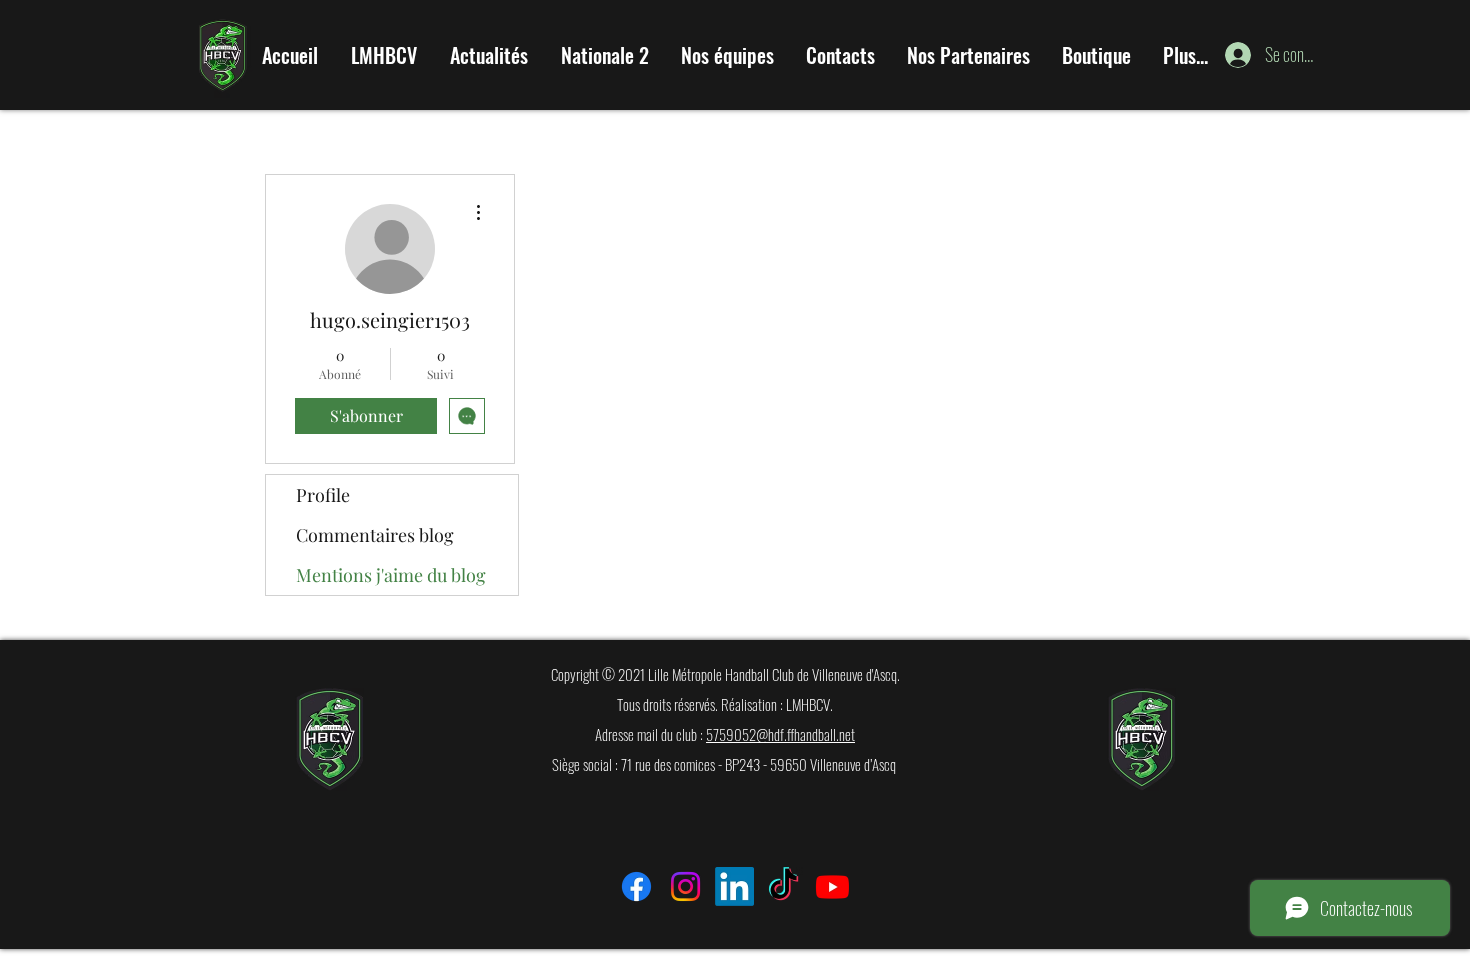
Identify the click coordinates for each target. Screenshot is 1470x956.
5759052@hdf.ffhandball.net (780, 734)
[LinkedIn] (734, 886)
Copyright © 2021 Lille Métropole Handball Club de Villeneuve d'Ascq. (725, 674)
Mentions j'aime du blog (391, 575)
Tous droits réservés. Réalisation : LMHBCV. (725, 704)
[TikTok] (783, 886)
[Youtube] (832, 886)
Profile (323, 495)
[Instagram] (685, 886)
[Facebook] (636, 886)
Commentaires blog (375, 535)
